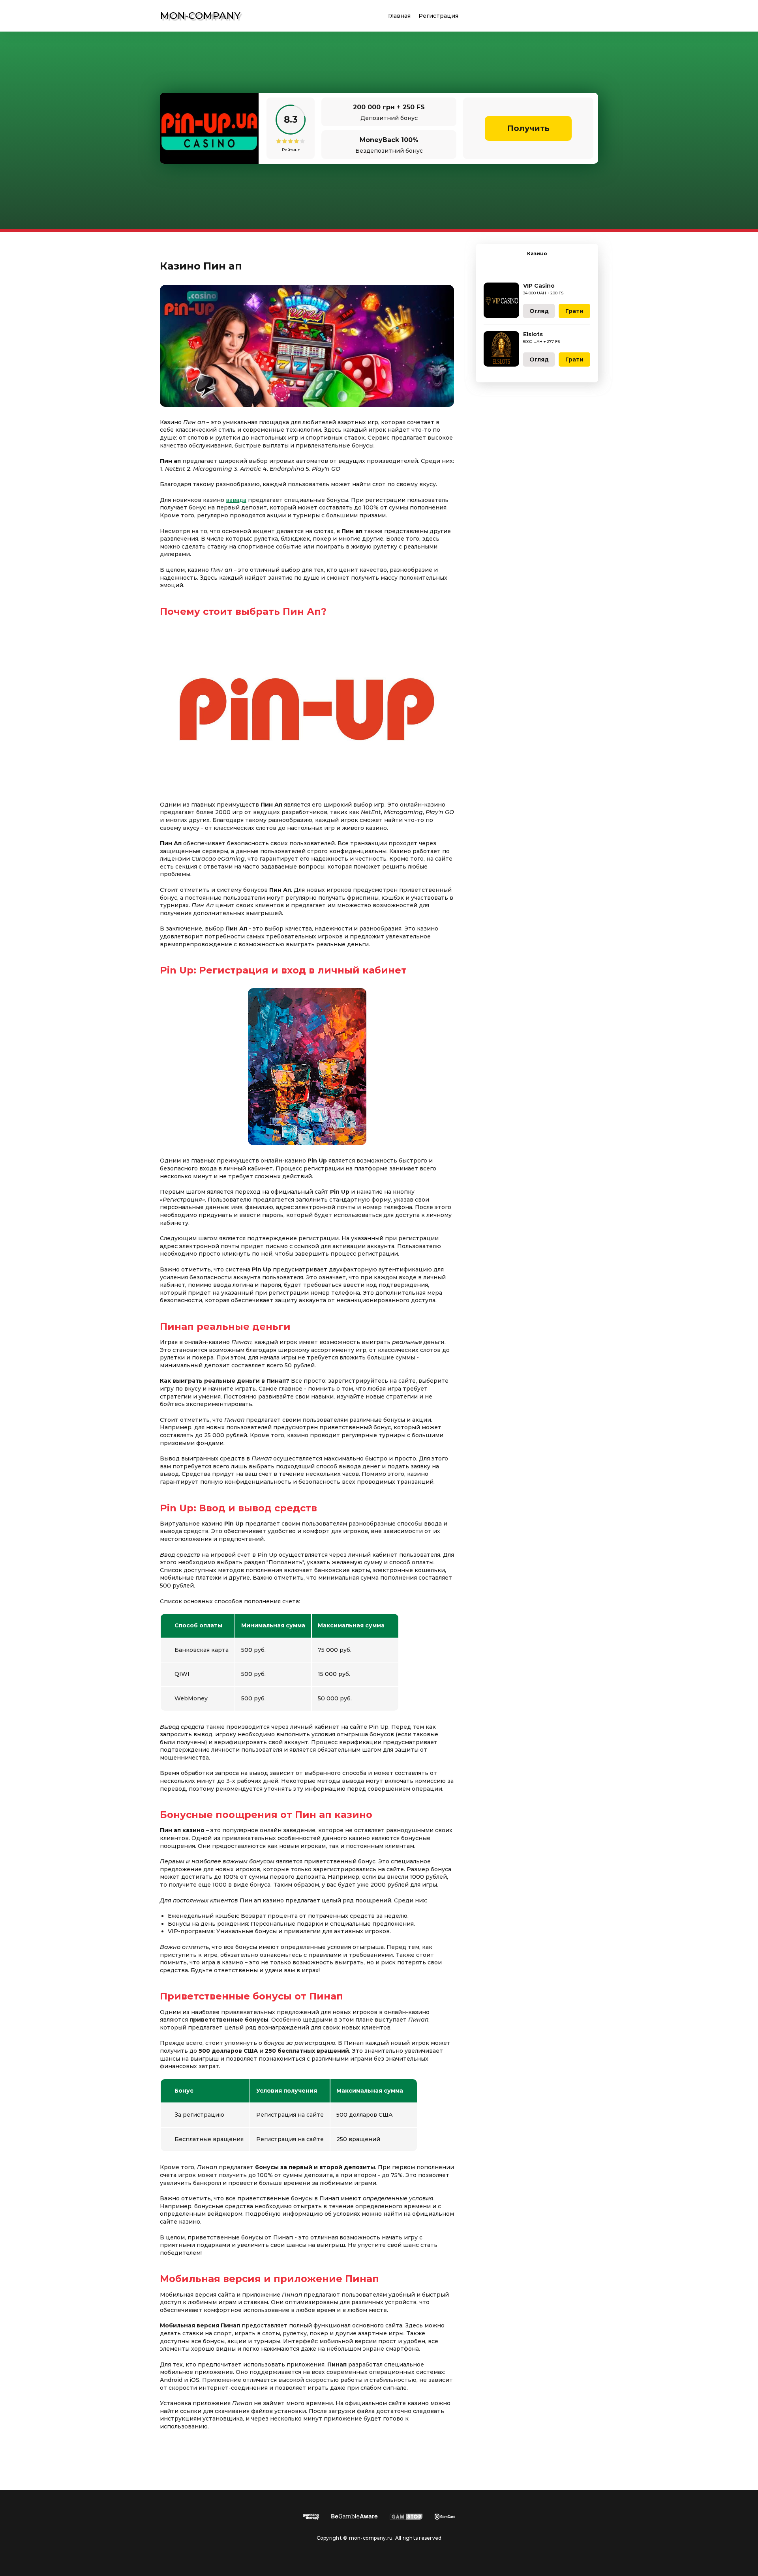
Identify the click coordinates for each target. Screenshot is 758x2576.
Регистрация (438, 16)
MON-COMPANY (200, 16)
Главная (399, 16)
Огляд (539, 311)
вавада (236, 500)
